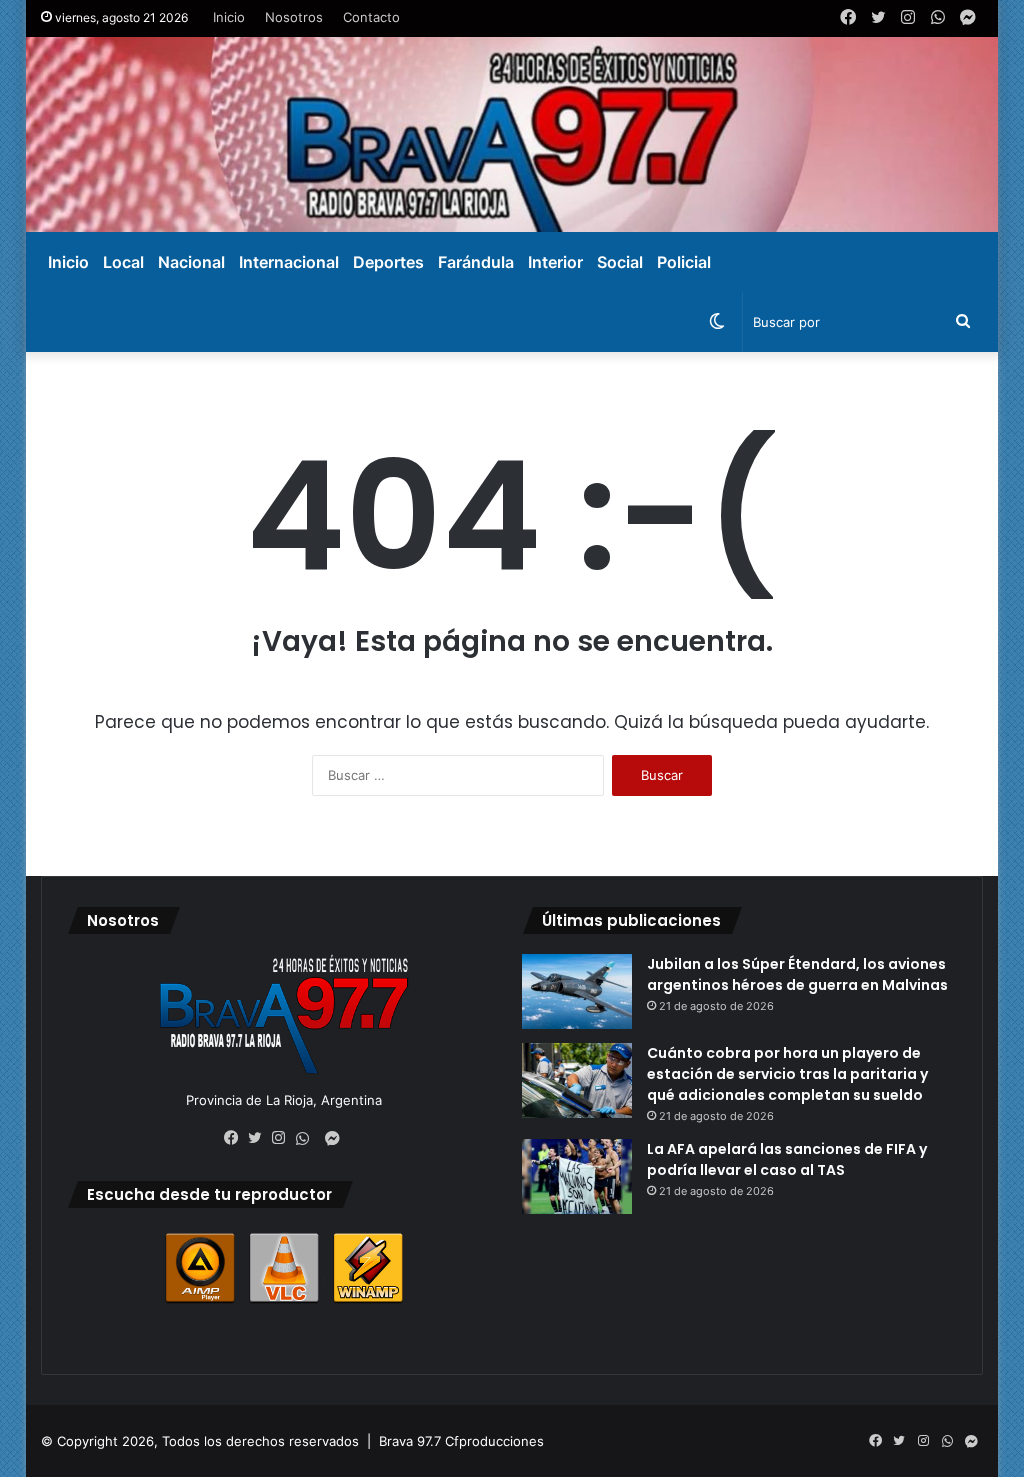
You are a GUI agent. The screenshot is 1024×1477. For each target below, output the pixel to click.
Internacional (289, 262)
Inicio (229, 17)
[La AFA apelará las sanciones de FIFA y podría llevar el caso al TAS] (577, 1176)
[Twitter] (260, 1138)
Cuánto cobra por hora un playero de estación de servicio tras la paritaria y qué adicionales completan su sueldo (787, 1074)
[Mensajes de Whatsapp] (308, 1139)
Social (620, 262)
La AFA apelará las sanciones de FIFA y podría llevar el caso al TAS (787, 1159)
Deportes (388, 262)
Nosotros (294, 17)
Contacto (371, 17)
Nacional (191, 262)
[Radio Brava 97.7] (512, 134)
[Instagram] (284, 1138)
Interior (555, 262)
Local (123, 262)
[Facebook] (236, 1138)
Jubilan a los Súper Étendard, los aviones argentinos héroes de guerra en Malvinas (797, 974)
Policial (684, 262)
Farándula (476, 262)
